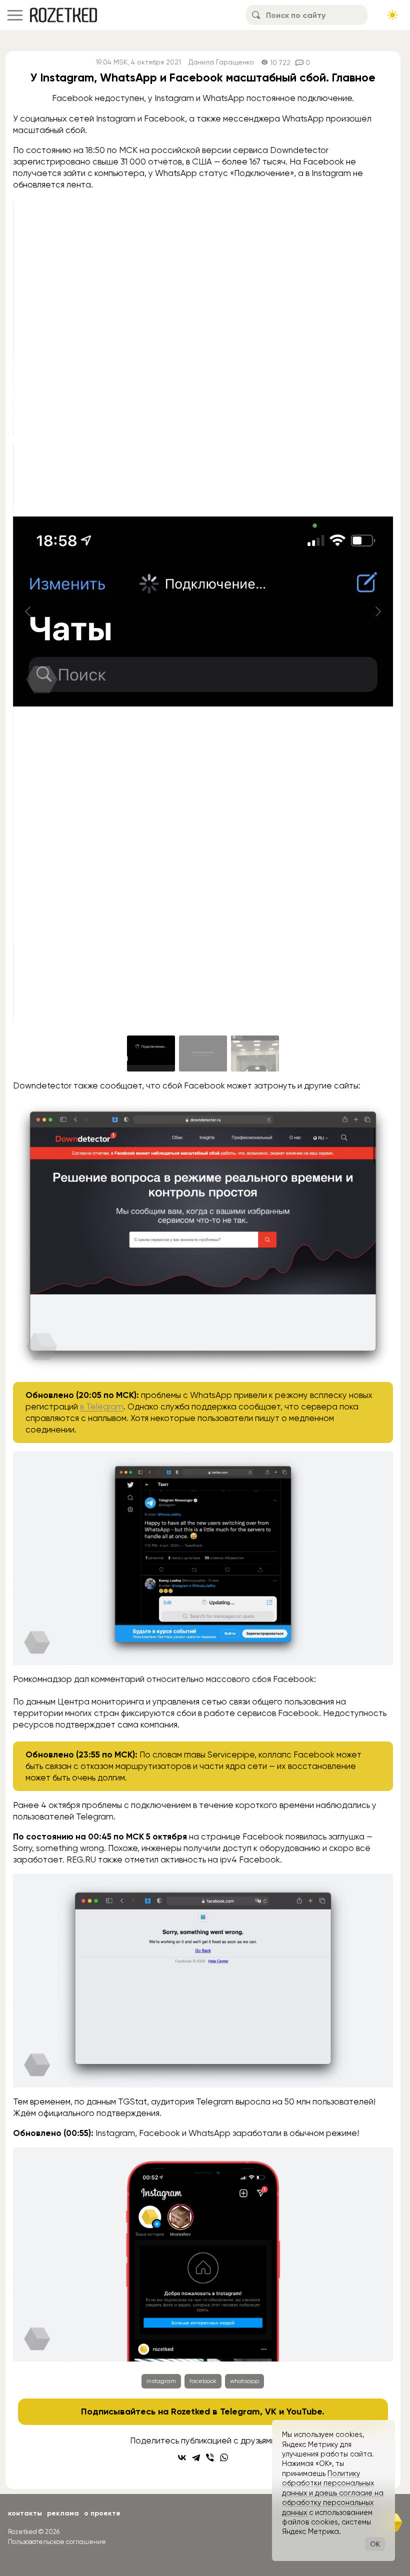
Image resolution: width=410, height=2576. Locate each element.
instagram (161, 2381)
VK (271, 2411)
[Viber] (210, 2457)
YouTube (304, 2411)
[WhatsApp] (224, 2457)
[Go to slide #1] (151, 1053)
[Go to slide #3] (255, 1053)
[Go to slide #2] (203, 1053)
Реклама (63, 2513)
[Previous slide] (28, 611)
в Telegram (102, 1406)
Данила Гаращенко (221, 62)
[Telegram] (196, 2457)
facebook (203, 2381)
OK (375, 2544)
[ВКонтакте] (182, 2457)
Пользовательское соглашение (57, 2542)
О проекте (102, 2513)
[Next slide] (377, 611)
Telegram (240, 2411)
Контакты (25, 2513)
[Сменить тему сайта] (392, 15)
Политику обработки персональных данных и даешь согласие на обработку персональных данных (333, 2493)
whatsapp (244, 2381)
